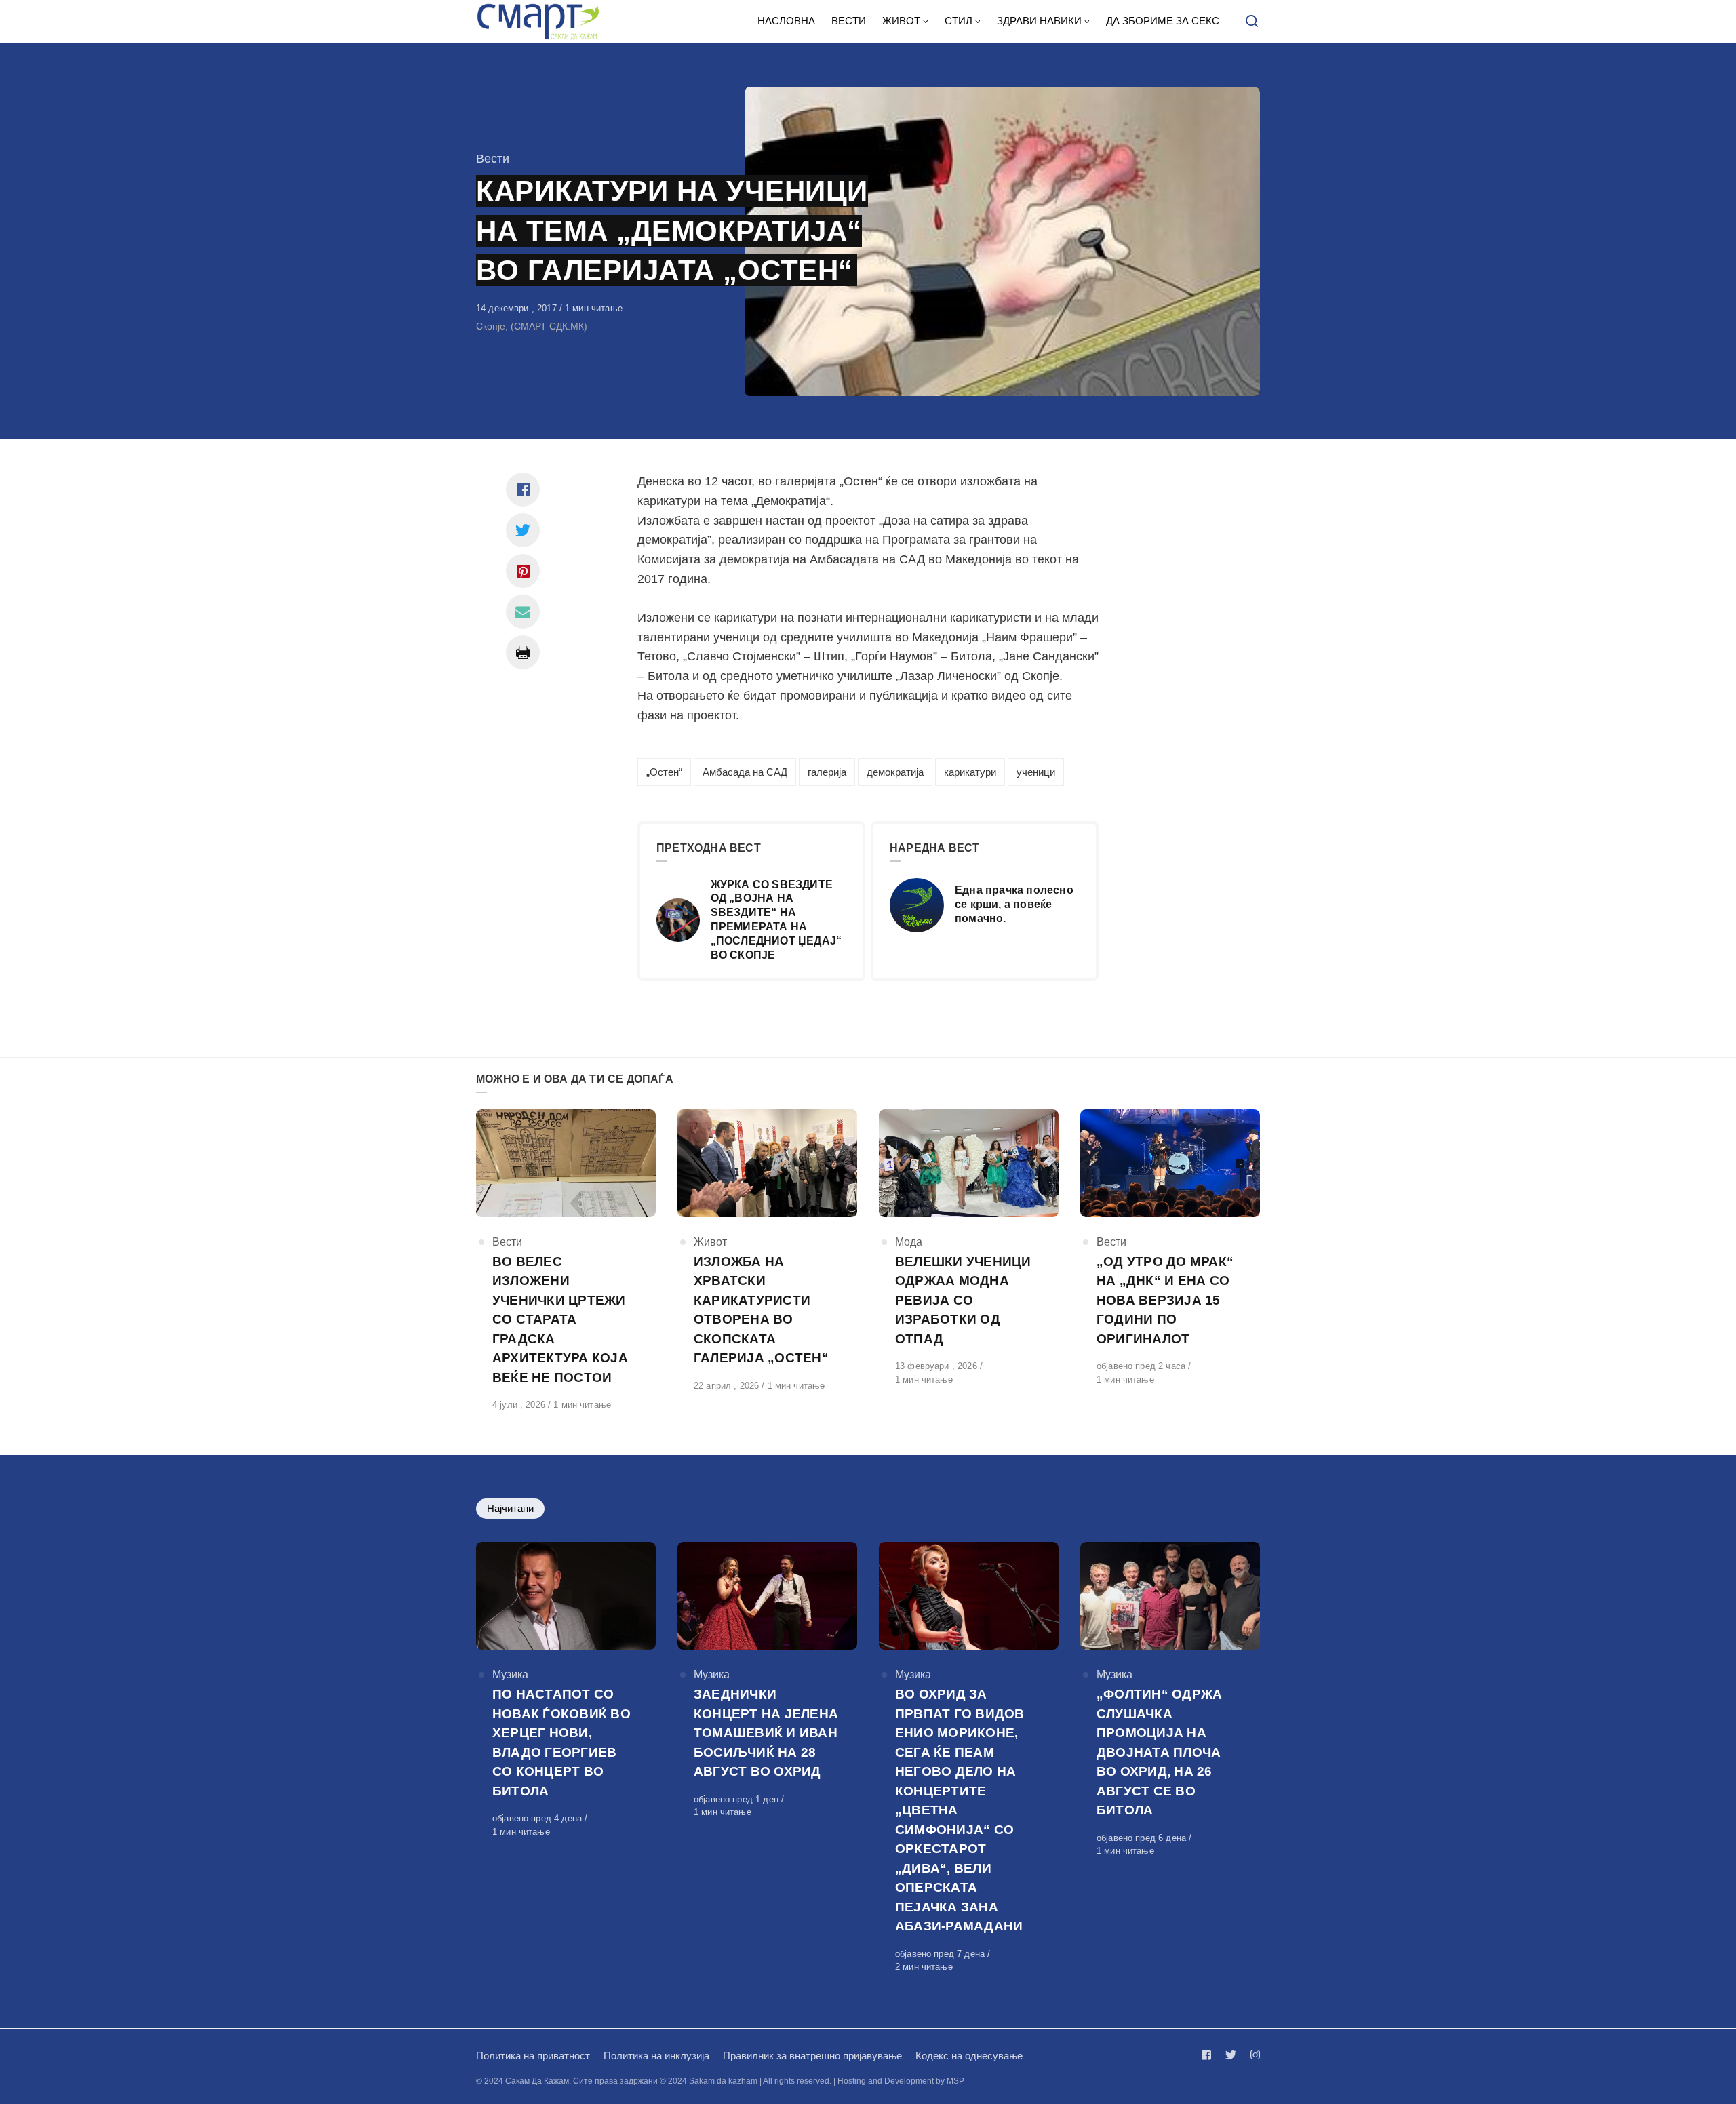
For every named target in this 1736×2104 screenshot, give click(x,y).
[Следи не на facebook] (1209, 2055)
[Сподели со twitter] (523, 530)
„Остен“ (664, 772)
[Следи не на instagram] (1252, 2055)
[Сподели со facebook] (523, 490)
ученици (1036, 772)
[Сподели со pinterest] (523, 571)
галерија (827, 772)
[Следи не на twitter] (1231, 2055)
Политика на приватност (533, 2056)
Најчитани (510, 1508)
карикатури (970, 772)
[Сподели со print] (523, 652)
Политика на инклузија (656, 2056)
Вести (493, 159)
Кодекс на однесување (969, 2056)
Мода (909, 1242)
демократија (895, 772)
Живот (710, 1242)
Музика (510, 1674)
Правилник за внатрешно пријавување (812, 2056)
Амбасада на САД (745, 772)
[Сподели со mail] (523, 612)
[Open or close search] (1252, 22)
